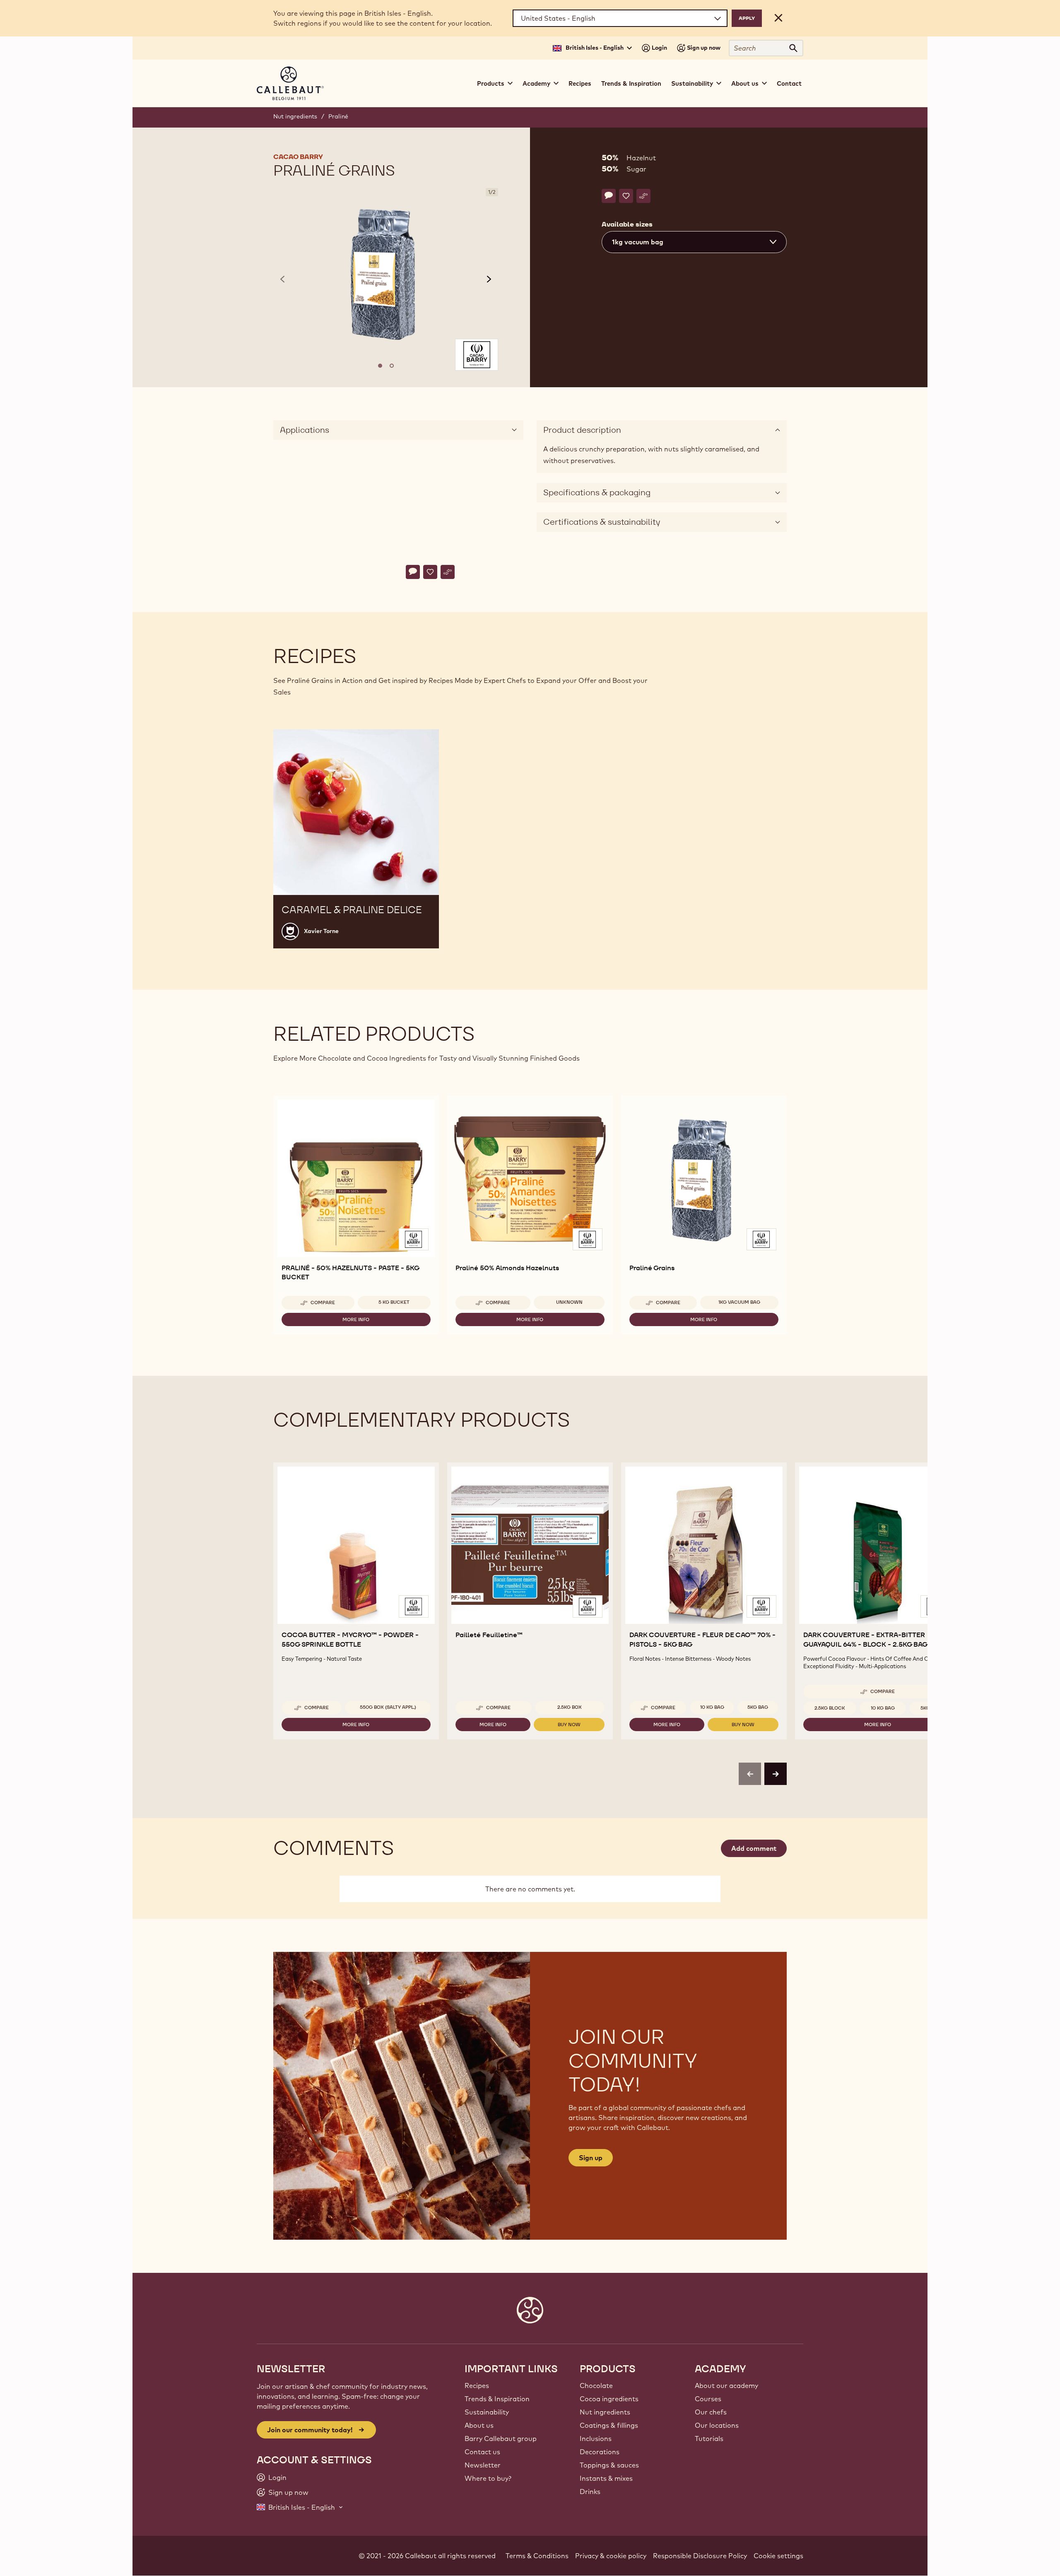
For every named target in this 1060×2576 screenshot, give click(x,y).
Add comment (754, 1848)
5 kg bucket (394, 1302)
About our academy (726, 2385)
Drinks (590, 2492)
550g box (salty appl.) (388, 1707)
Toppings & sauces (609, 2465)
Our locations (717, 2425)
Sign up (591, 2158)
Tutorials (709, 2439)
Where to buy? (488, 2478)
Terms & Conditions (537, 2556)
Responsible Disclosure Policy (700, 2556)
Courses (708, 2399)
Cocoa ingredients (609, 2399)
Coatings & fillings (609, 2425)
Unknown (569, 1302)
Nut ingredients (295, 116)
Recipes (580, 83)
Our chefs (711, 2412)
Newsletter (483, 2465)
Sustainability (487, 2412)
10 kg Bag (712, 1707)
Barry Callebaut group (501, 2439)
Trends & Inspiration (631, 83)
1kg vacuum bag (739, 1302)
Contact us (482, 2452)
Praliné (338, 116)
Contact (789, 83)
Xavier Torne (321, 931)
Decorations (600, 2452)
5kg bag (758, 1707)
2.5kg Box (570, 1707)
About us (479, 2425)
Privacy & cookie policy (611, 2556)
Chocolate (596, 2385)
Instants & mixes (606, 2478)
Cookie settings (778, 2556)
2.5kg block (830, 1708)
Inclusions (596, 2439)
